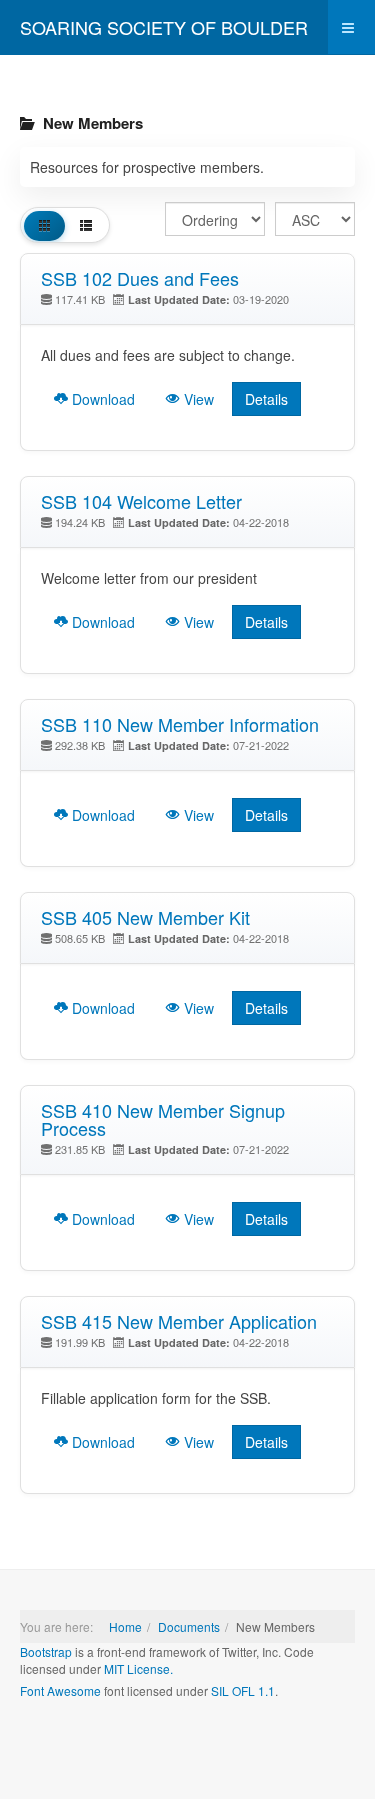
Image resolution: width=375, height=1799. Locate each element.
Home (125, 1626)
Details (266, 399)
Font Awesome (60, 1690)
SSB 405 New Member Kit (145, 917)
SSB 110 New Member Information (180, 724)
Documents (189, 1626)
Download (101, 399)
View (197, 399)
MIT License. (138, 1668)
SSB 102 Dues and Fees (140, 278)
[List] (85, 225)
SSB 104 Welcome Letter (141, 501)
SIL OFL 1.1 (243, 1690)
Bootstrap (46, 1651)
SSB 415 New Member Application (179, 1321)
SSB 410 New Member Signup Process (163, 1119)
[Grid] (44, 225)
